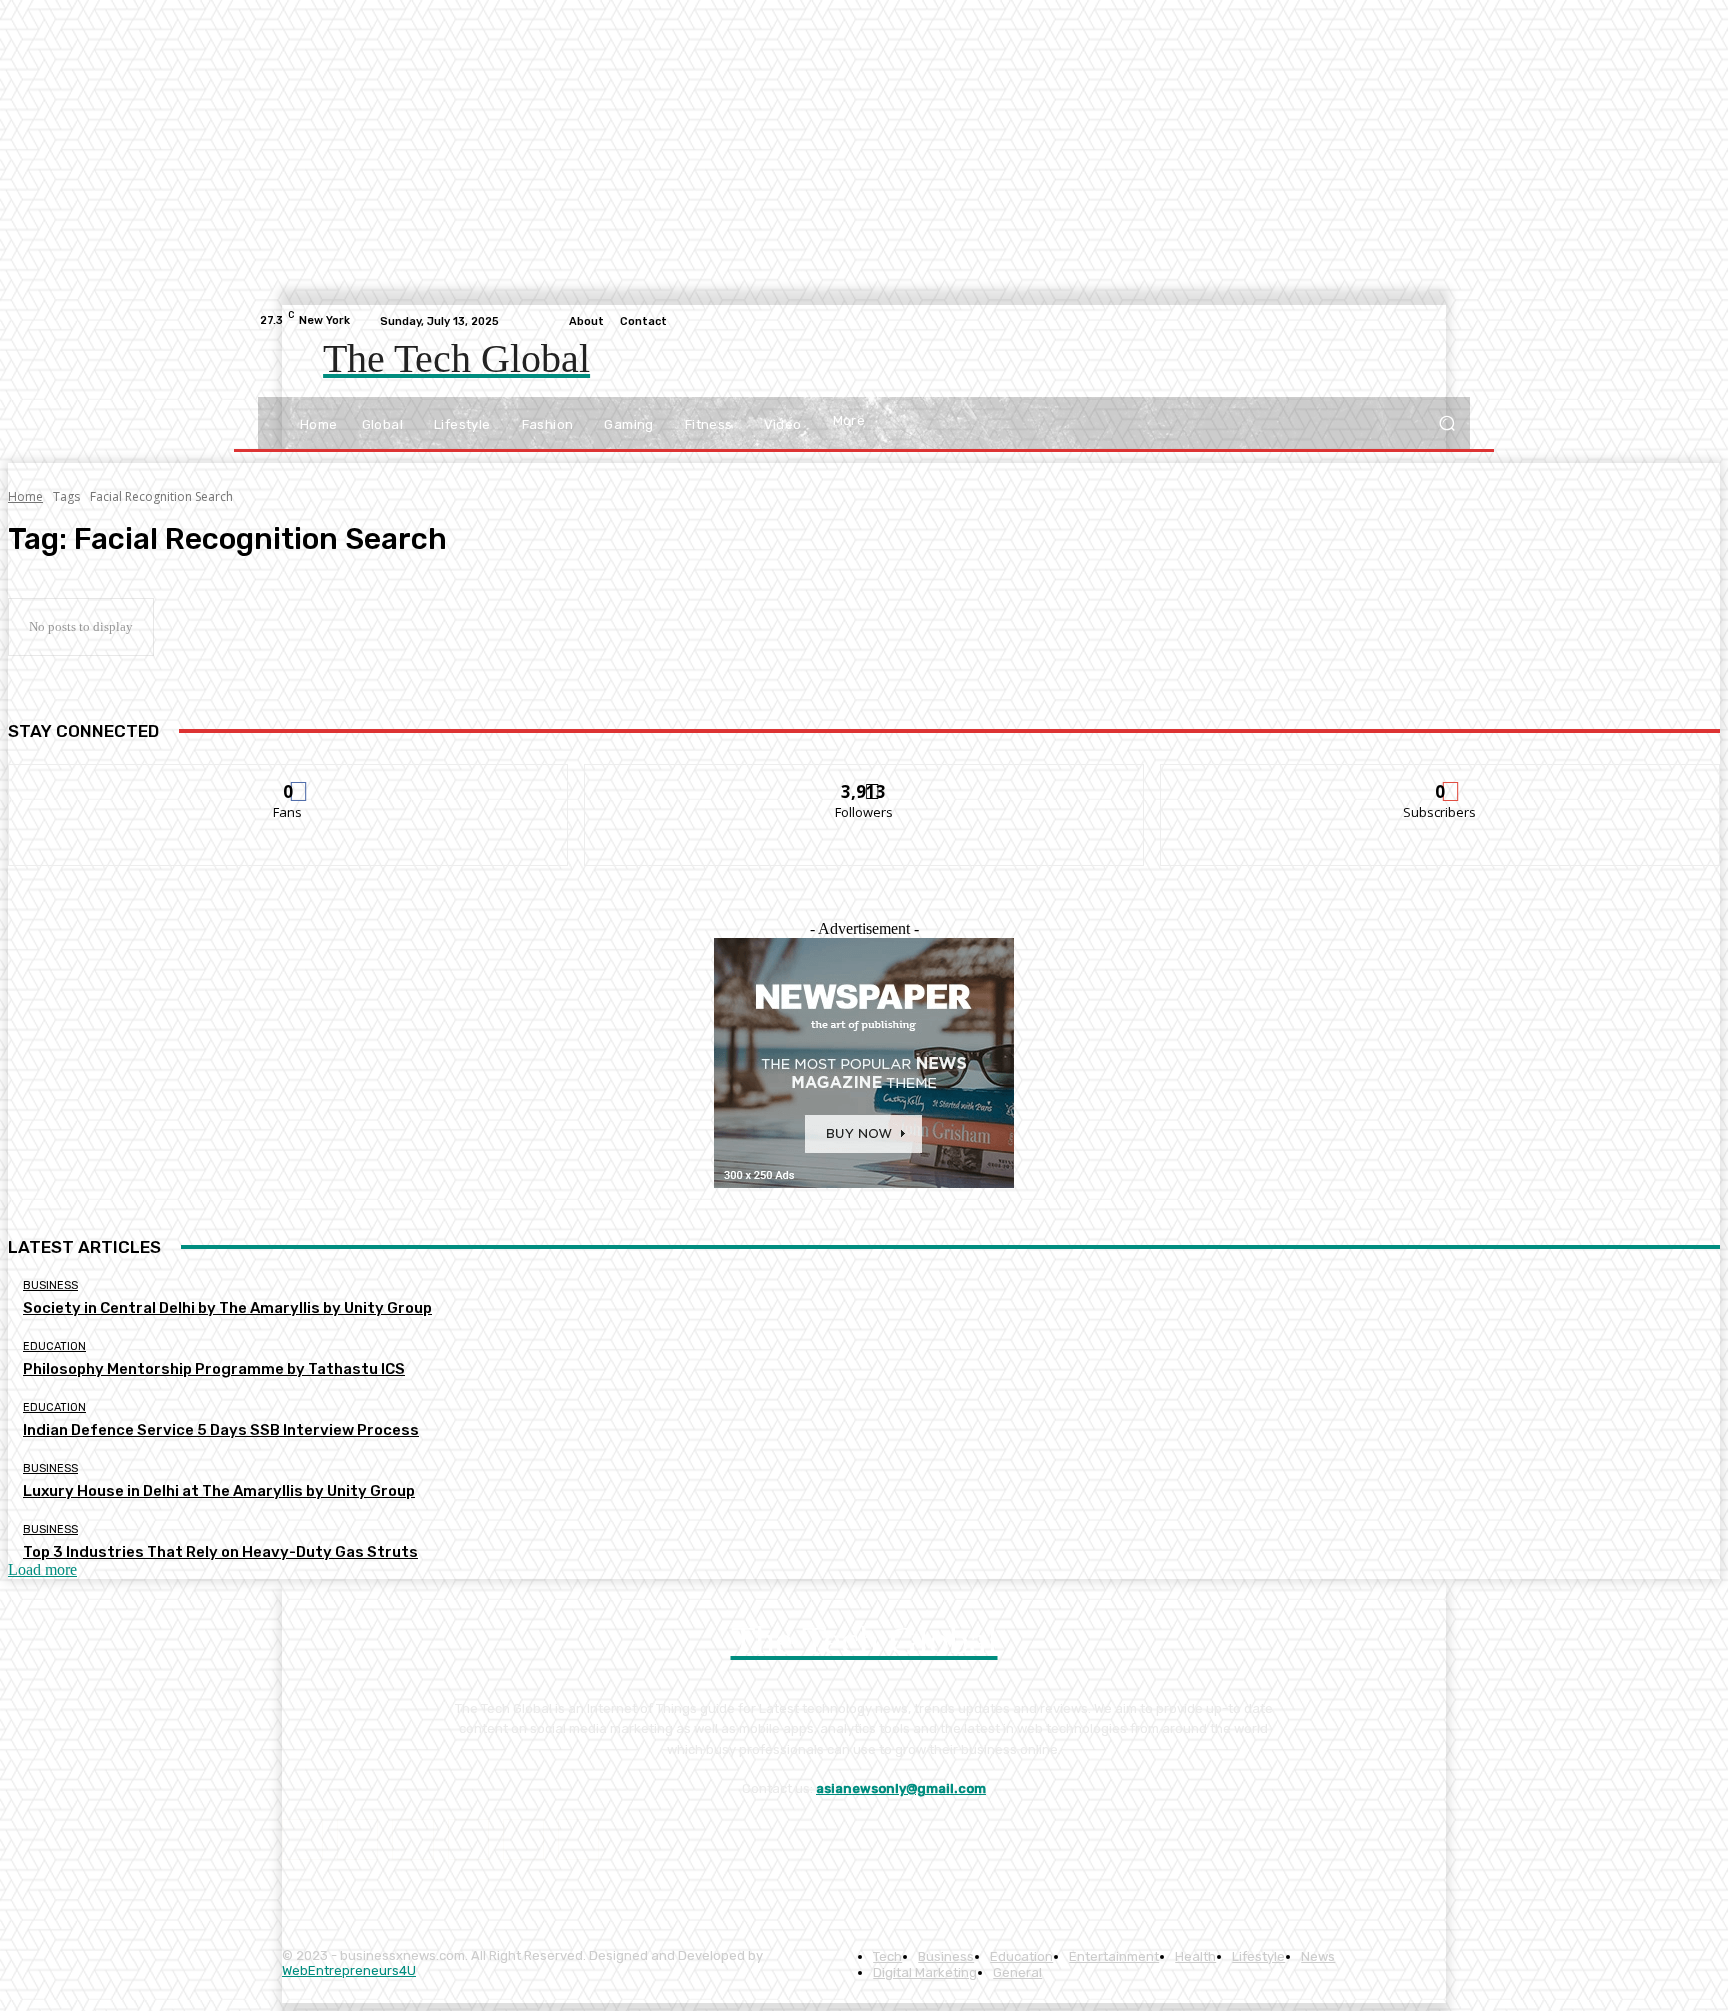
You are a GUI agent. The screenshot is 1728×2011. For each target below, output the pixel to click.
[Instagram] (1386, 321)
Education (54, 1346)
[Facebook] (1362, 321)
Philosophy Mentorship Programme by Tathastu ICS (214, 1369)
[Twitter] (1410, 321)
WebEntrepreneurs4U (349, 1970)
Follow (864, 779)
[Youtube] (1458, 321)
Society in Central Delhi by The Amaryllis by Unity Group (227, 1308)
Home (25, 496)
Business (50, 1285)
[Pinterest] (468, 1839)
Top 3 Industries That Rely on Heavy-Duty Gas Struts (220, 1552)
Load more (42, 1569)
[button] (1446, 423)
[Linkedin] (412, 1839)
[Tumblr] (523, 1839)
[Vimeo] (1434, 321)
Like (288, 779)
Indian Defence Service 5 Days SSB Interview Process (221, 1430)
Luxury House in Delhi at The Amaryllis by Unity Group (219, 1491)
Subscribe (1441, 779)
